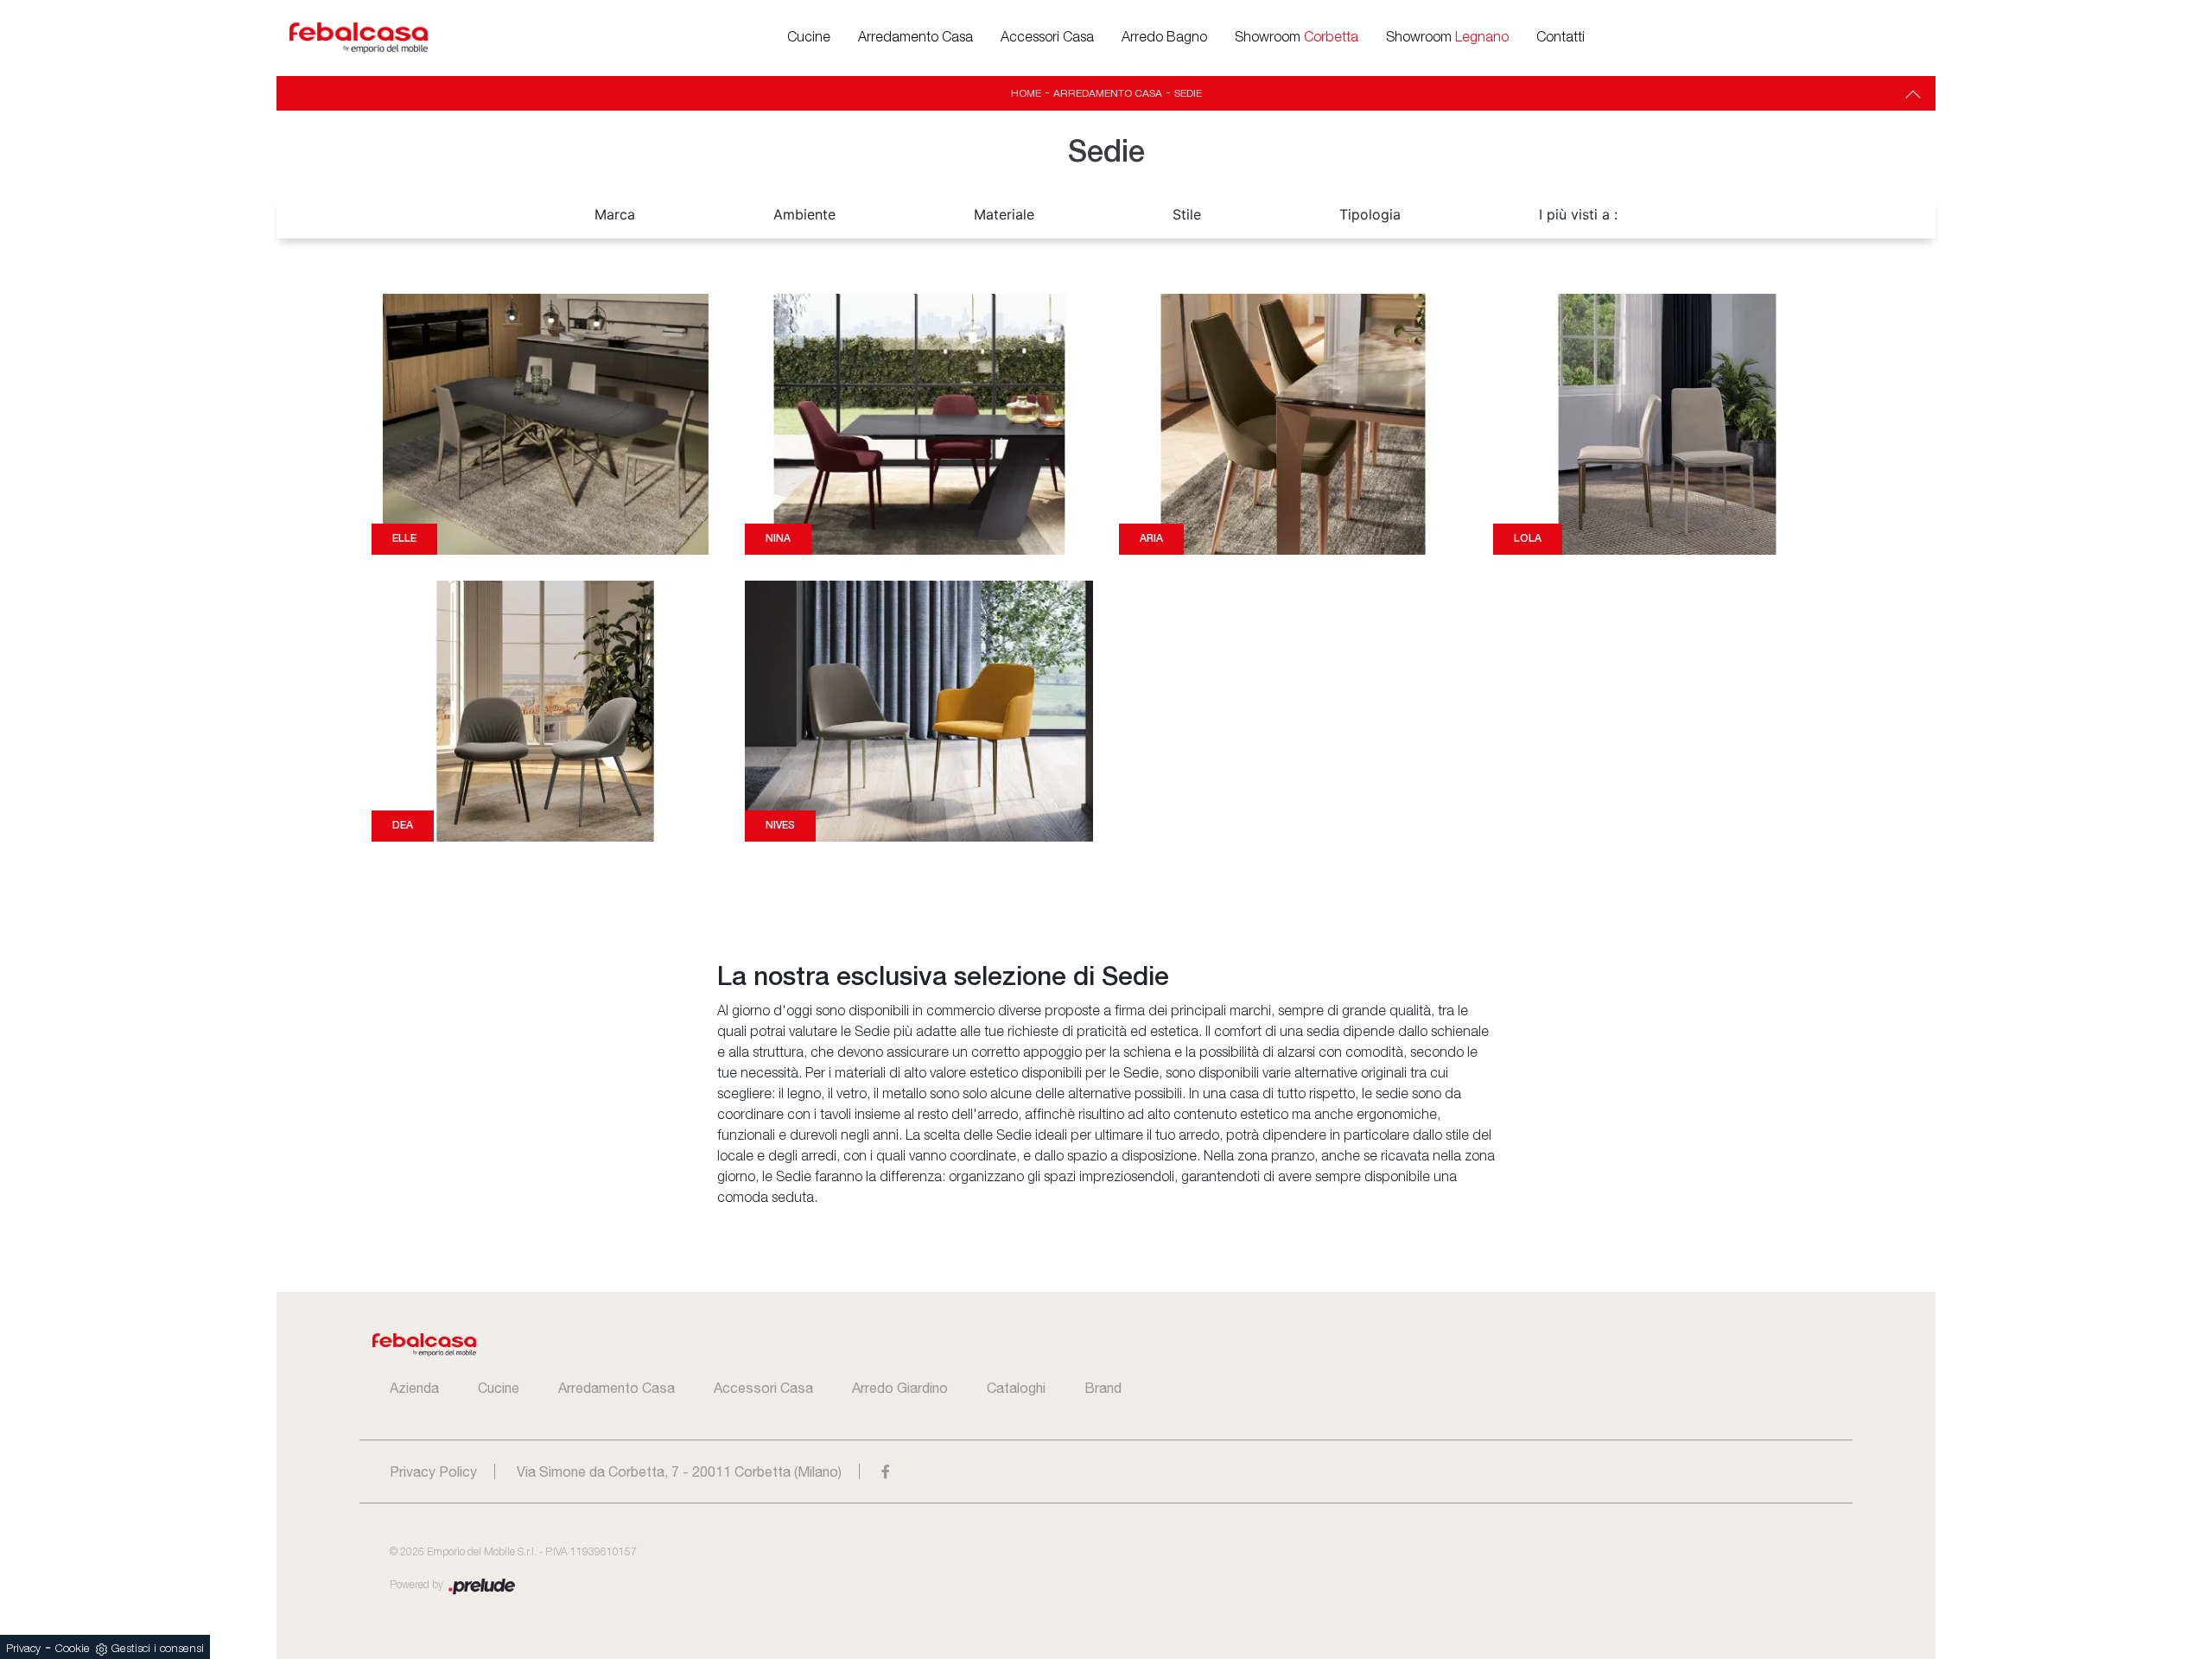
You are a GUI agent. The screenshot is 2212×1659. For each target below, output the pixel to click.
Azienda (414, 1388)
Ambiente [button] (804, 214)
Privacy (23, 1649)
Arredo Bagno (1164, 38)
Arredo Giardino (900, 1388)
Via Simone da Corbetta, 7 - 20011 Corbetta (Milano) (679, 1471)
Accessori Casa (1047, 38)
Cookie (73, 1649)
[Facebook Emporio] (886, 1471)
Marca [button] (615, 214)
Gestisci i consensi (158, 1649)
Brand (1103, 1388)
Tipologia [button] (1370, 214)
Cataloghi (1016, 1388)
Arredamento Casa (915, 38)
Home (1026, 93)
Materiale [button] (1004, 214)
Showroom (1297, 38)
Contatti (1560, 38)
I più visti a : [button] (1578, 214)
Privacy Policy (433, 1471)
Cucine (809, 38)
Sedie (1188, 93)
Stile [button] (1187, 214)
